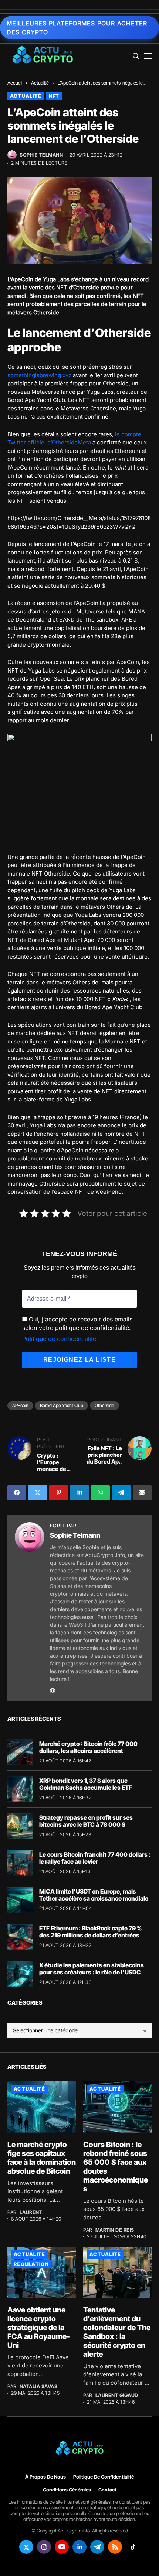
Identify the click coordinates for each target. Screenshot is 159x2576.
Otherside (104, 1405)
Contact (107, 2490)
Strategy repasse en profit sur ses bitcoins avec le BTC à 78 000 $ (86, 1821)
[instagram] (44, 2547)
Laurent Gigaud (117, 2395)
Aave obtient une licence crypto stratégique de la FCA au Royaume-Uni (39, 2328)
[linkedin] (79, 2547)
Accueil (15, 83)
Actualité (40, 83)
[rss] (115, 2547)
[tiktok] (133, 2547)
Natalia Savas (39, 2386)
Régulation (31, 2264)
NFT (54, 96)
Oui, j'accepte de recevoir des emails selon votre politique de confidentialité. (77, 1323)
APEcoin (20, 1405)
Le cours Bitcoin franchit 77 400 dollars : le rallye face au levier (95, 1858)
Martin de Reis (115, 2230)
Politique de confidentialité (59, 1339)
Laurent (31, 2212)
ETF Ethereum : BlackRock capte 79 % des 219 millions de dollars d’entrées (91, 1932)
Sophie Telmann (41, 155)
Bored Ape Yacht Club (62, 1405)
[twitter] (26, 2547)
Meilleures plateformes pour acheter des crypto (77, 28)
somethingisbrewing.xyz (39, 375)
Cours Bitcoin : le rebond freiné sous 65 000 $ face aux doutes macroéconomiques (116, 2167)
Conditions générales (67, 2490)
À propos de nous (45, 2477)
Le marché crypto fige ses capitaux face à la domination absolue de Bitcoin (42, 2158)
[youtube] (62, 2547)
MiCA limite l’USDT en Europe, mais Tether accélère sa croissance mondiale (94, 1895)
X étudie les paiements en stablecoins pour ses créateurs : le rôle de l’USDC (92, 1969)
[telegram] (97, 2547)
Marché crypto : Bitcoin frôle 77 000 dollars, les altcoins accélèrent (88, 1747)
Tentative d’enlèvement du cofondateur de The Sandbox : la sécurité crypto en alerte (117, 2332)
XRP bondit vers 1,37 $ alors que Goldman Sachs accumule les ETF (86, 1784)
